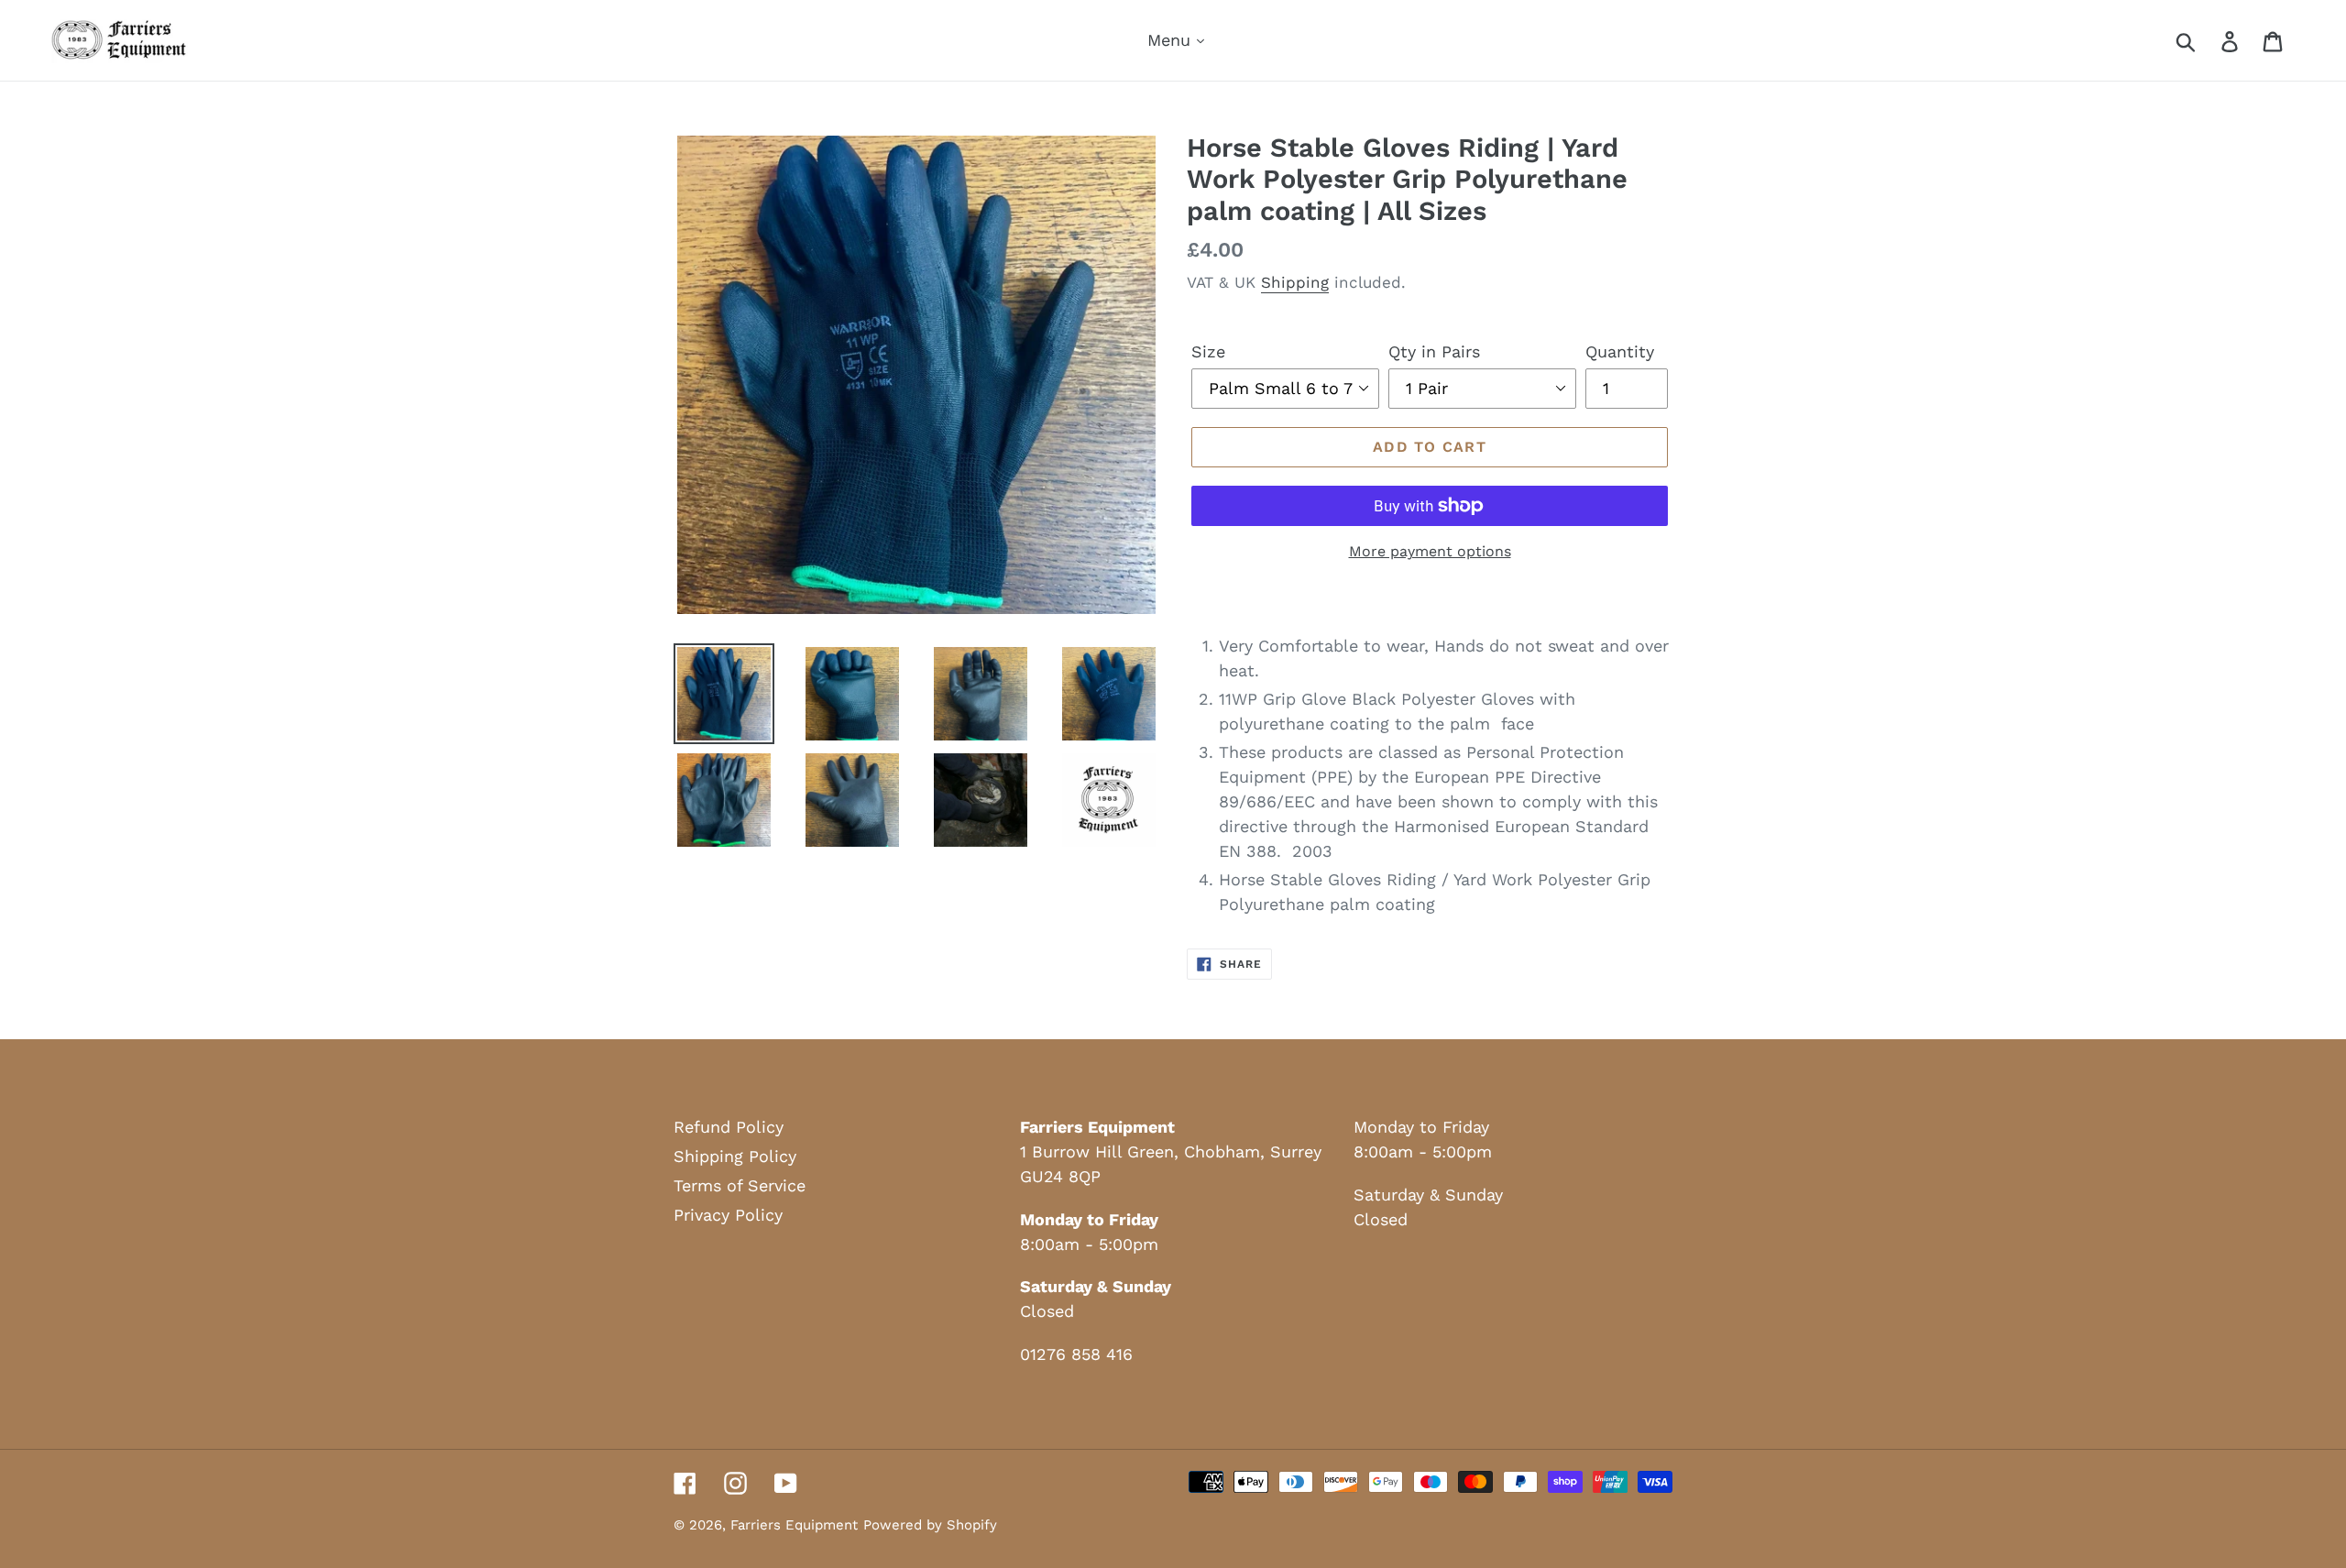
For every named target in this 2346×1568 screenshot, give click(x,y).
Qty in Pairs (1434, 351)
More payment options (1430, 551)
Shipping (1295, 282)
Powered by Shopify (930, 1525)
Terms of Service (740, 1185)
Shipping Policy (735, 1156)
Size (1208, 351)
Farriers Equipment (794, 1525)
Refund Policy (729, 1127)
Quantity (1620, 351)
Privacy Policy (728, 1215)
